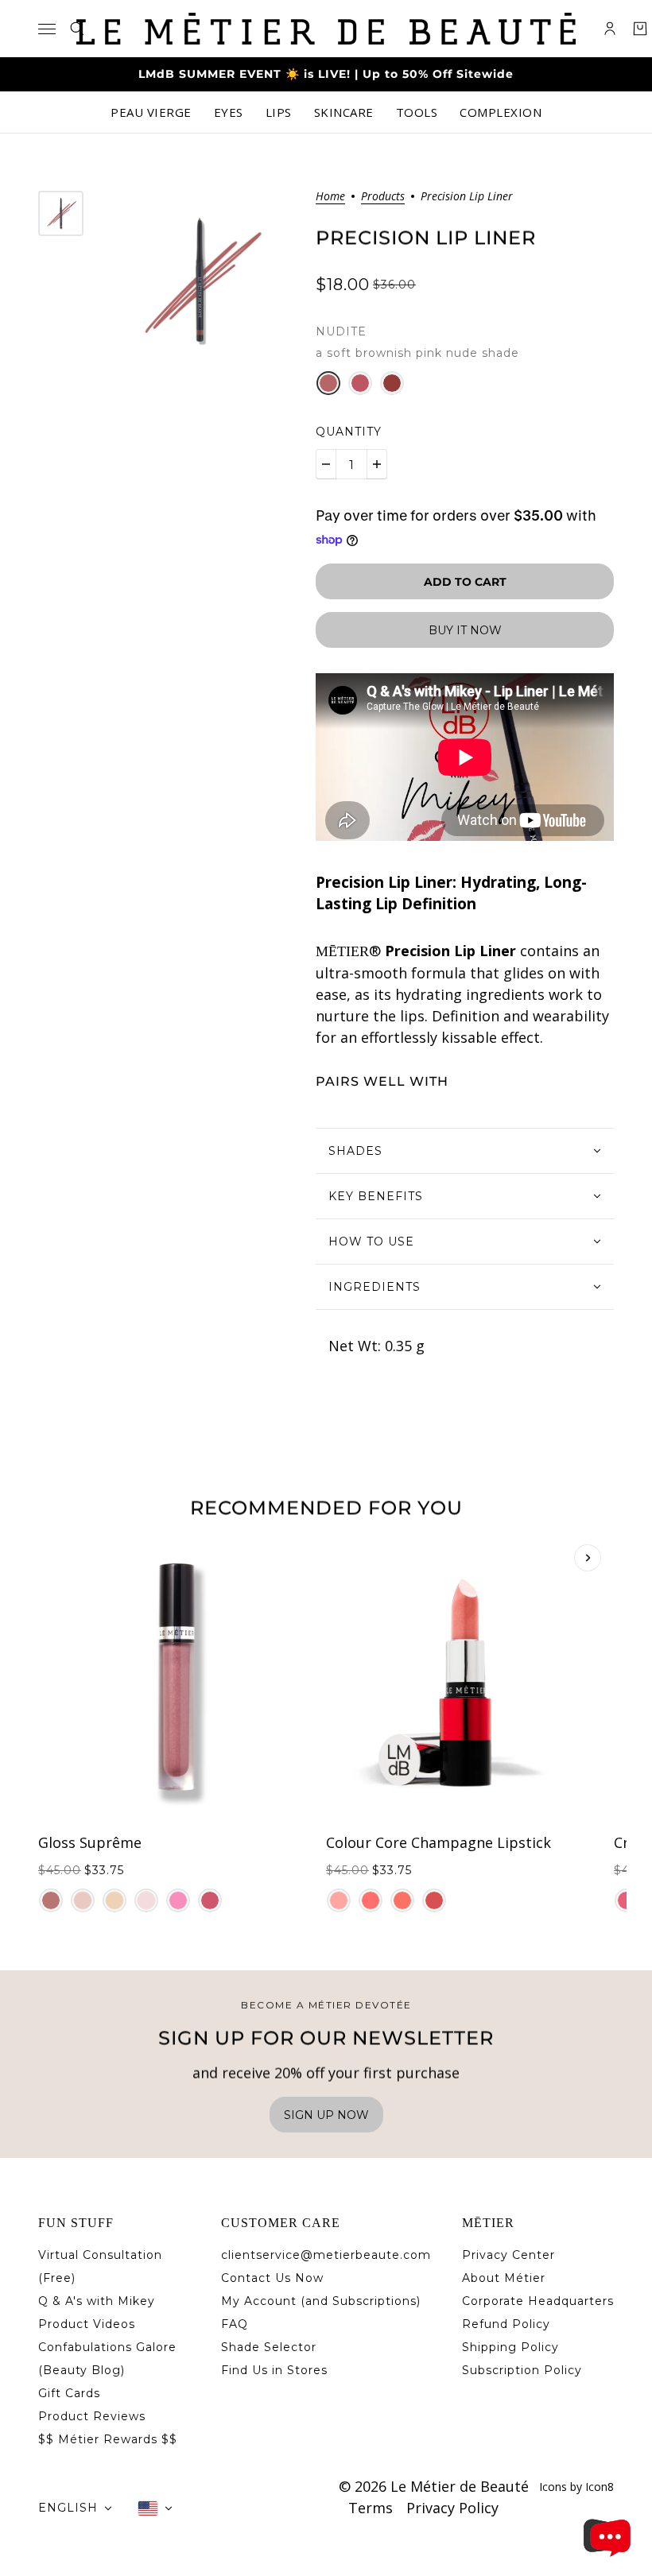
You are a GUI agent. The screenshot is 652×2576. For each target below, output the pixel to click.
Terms (371, 2508)
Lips (279, 112)
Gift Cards (69, 2393)
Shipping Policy (510, 2347)
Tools (417, 112)
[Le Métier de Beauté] (326, 29)
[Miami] (339, 1900)
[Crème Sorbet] (210, 1900)
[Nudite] (328, 383)
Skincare (344, 112)
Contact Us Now (272, 2278)
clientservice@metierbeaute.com (326, 2255)
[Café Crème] (51, 1900)
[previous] (64, 1558)
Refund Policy (506, 2324)
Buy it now (465, 630)
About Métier (504, 2278)
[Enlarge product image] (200, 281)
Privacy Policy (452, 2508)
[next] (588, 1558)
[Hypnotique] (392, 383)
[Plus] (377, 464)
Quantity (349, 432)
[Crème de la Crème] (114, 1900)
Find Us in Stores (274, 2370)
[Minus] (326, 464)
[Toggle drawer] (47, 29)
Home (330, 197)
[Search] (77, 29)
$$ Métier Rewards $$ (108, 2439)
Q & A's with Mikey (97, 2301)
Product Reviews (92, 2416)
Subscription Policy (522, 2370)
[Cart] (640, 29)
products (383, 197)
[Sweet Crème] (146, 1900)
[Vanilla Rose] (83, 1900)
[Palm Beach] (434, 1900)
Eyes (229, 112)
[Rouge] (360, 383)
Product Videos (87, 2324)
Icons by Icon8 (576, 2487)
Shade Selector (269, 2347)
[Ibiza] (371, 1900)
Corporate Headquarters (538, 2301)
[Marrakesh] (402, 1900)
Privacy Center (508, 2255)
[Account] (610, 29)
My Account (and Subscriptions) (321, 2301)
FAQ (235, 2324)
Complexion (501, 112)
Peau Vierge (151, 112)
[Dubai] (178, 1900)
